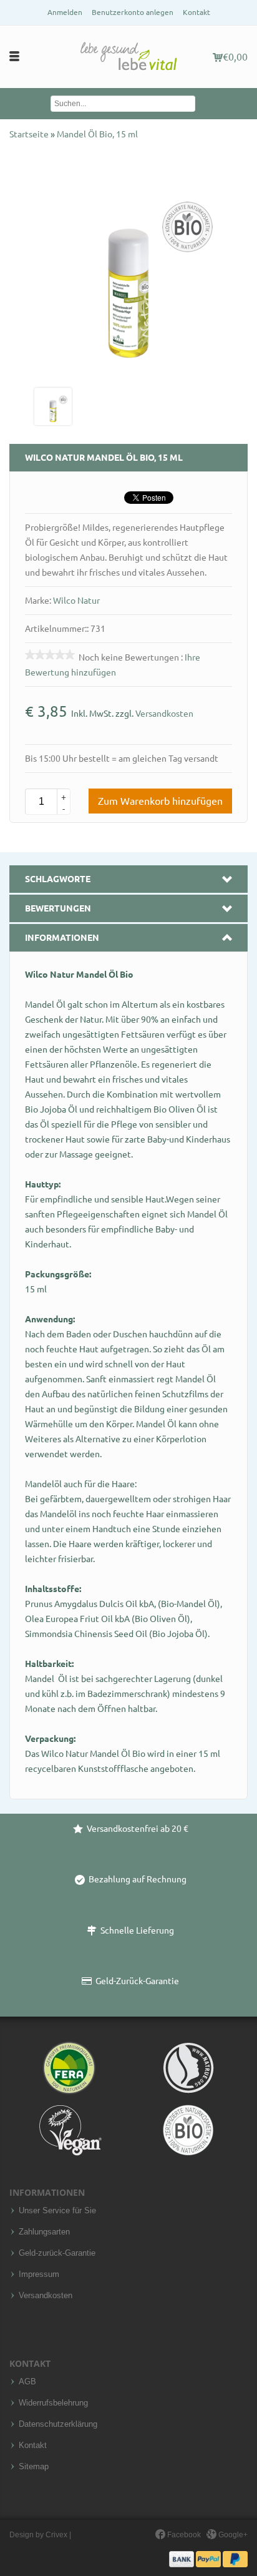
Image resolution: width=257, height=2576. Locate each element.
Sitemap (34, 2467)
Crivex (56, 2535)
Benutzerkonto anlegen (133, 12)
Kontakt (196, 12)
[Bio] (188, 2130)
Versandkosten (164, 714)
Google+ (232, 2535)
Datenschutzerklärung (58, 2424)
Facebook (183, 2535)
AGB (27, 2382)
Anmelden (65, 12)
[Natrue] (188, 2068)
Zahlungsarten (44, 2232)
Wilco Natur (76, 601)
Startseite (30, 134)
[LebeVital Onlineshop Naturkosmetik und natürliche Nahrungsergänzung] (128, 57)
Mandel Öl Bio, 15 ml (97, 134)
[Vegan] (69, 2130)
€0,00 (235, 57)
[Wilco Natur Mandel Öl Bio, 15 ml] (53, 406)
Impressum (39, 2274)
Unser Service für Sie (57, 2211)
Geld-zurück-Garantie (57, 2253)
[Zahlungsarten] (208, 2559)
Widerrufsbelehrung (53, 2403)
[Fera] (69, 2068)
